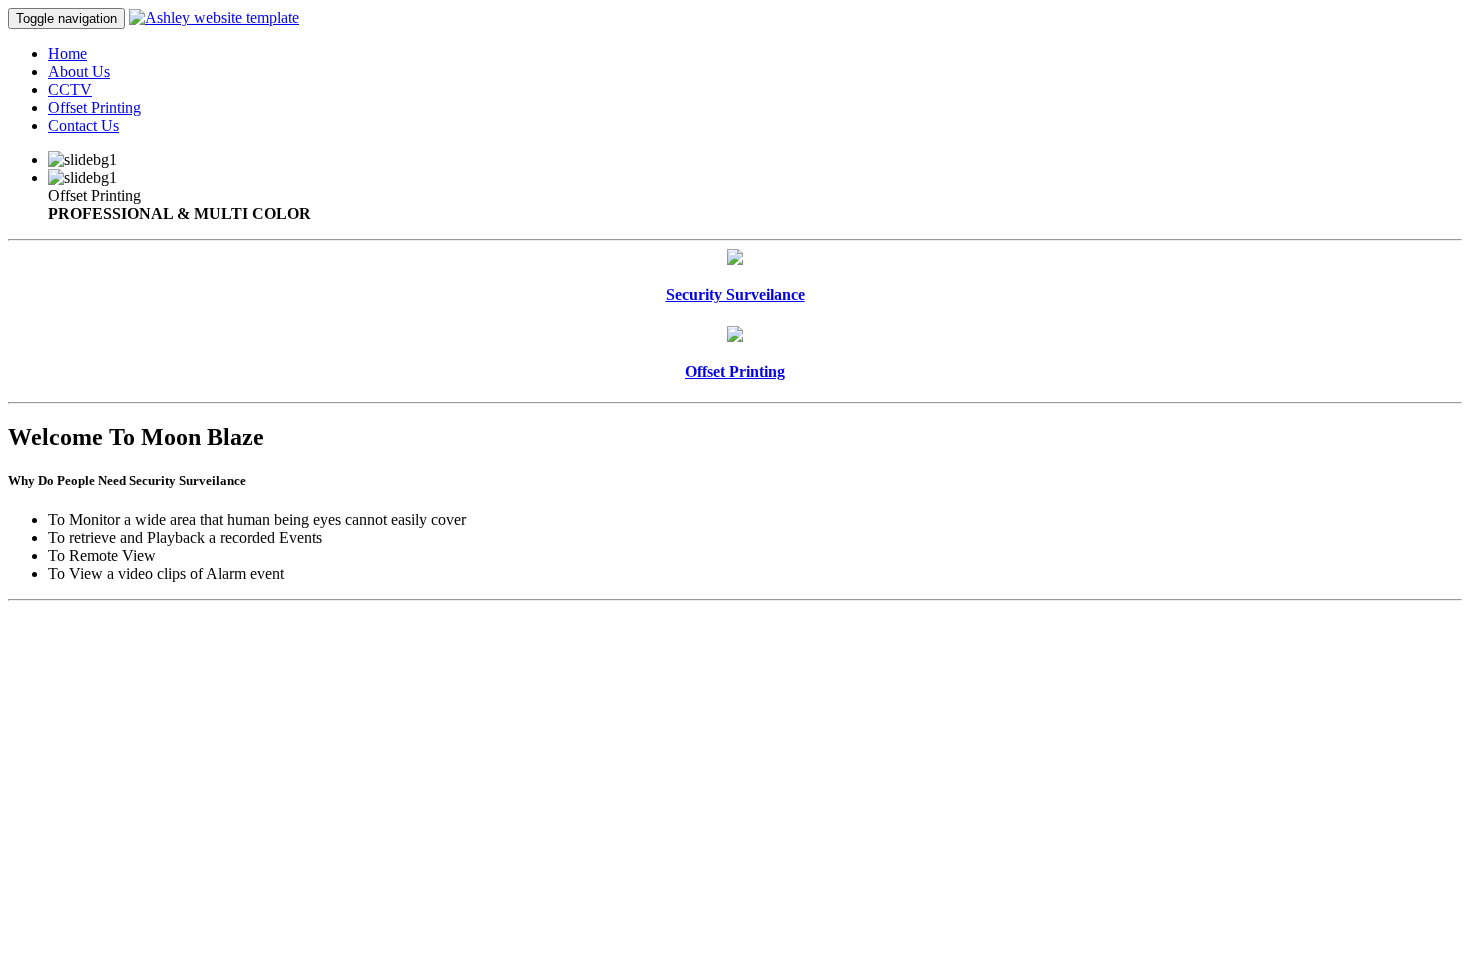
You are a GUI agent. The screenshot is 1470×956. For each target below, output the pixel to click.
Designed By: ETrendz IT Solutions (1348, 659)
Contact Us (83, 125)
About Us (79, 71)
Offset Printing (94, 107)
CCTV (70, 89)
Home (67, 53)
